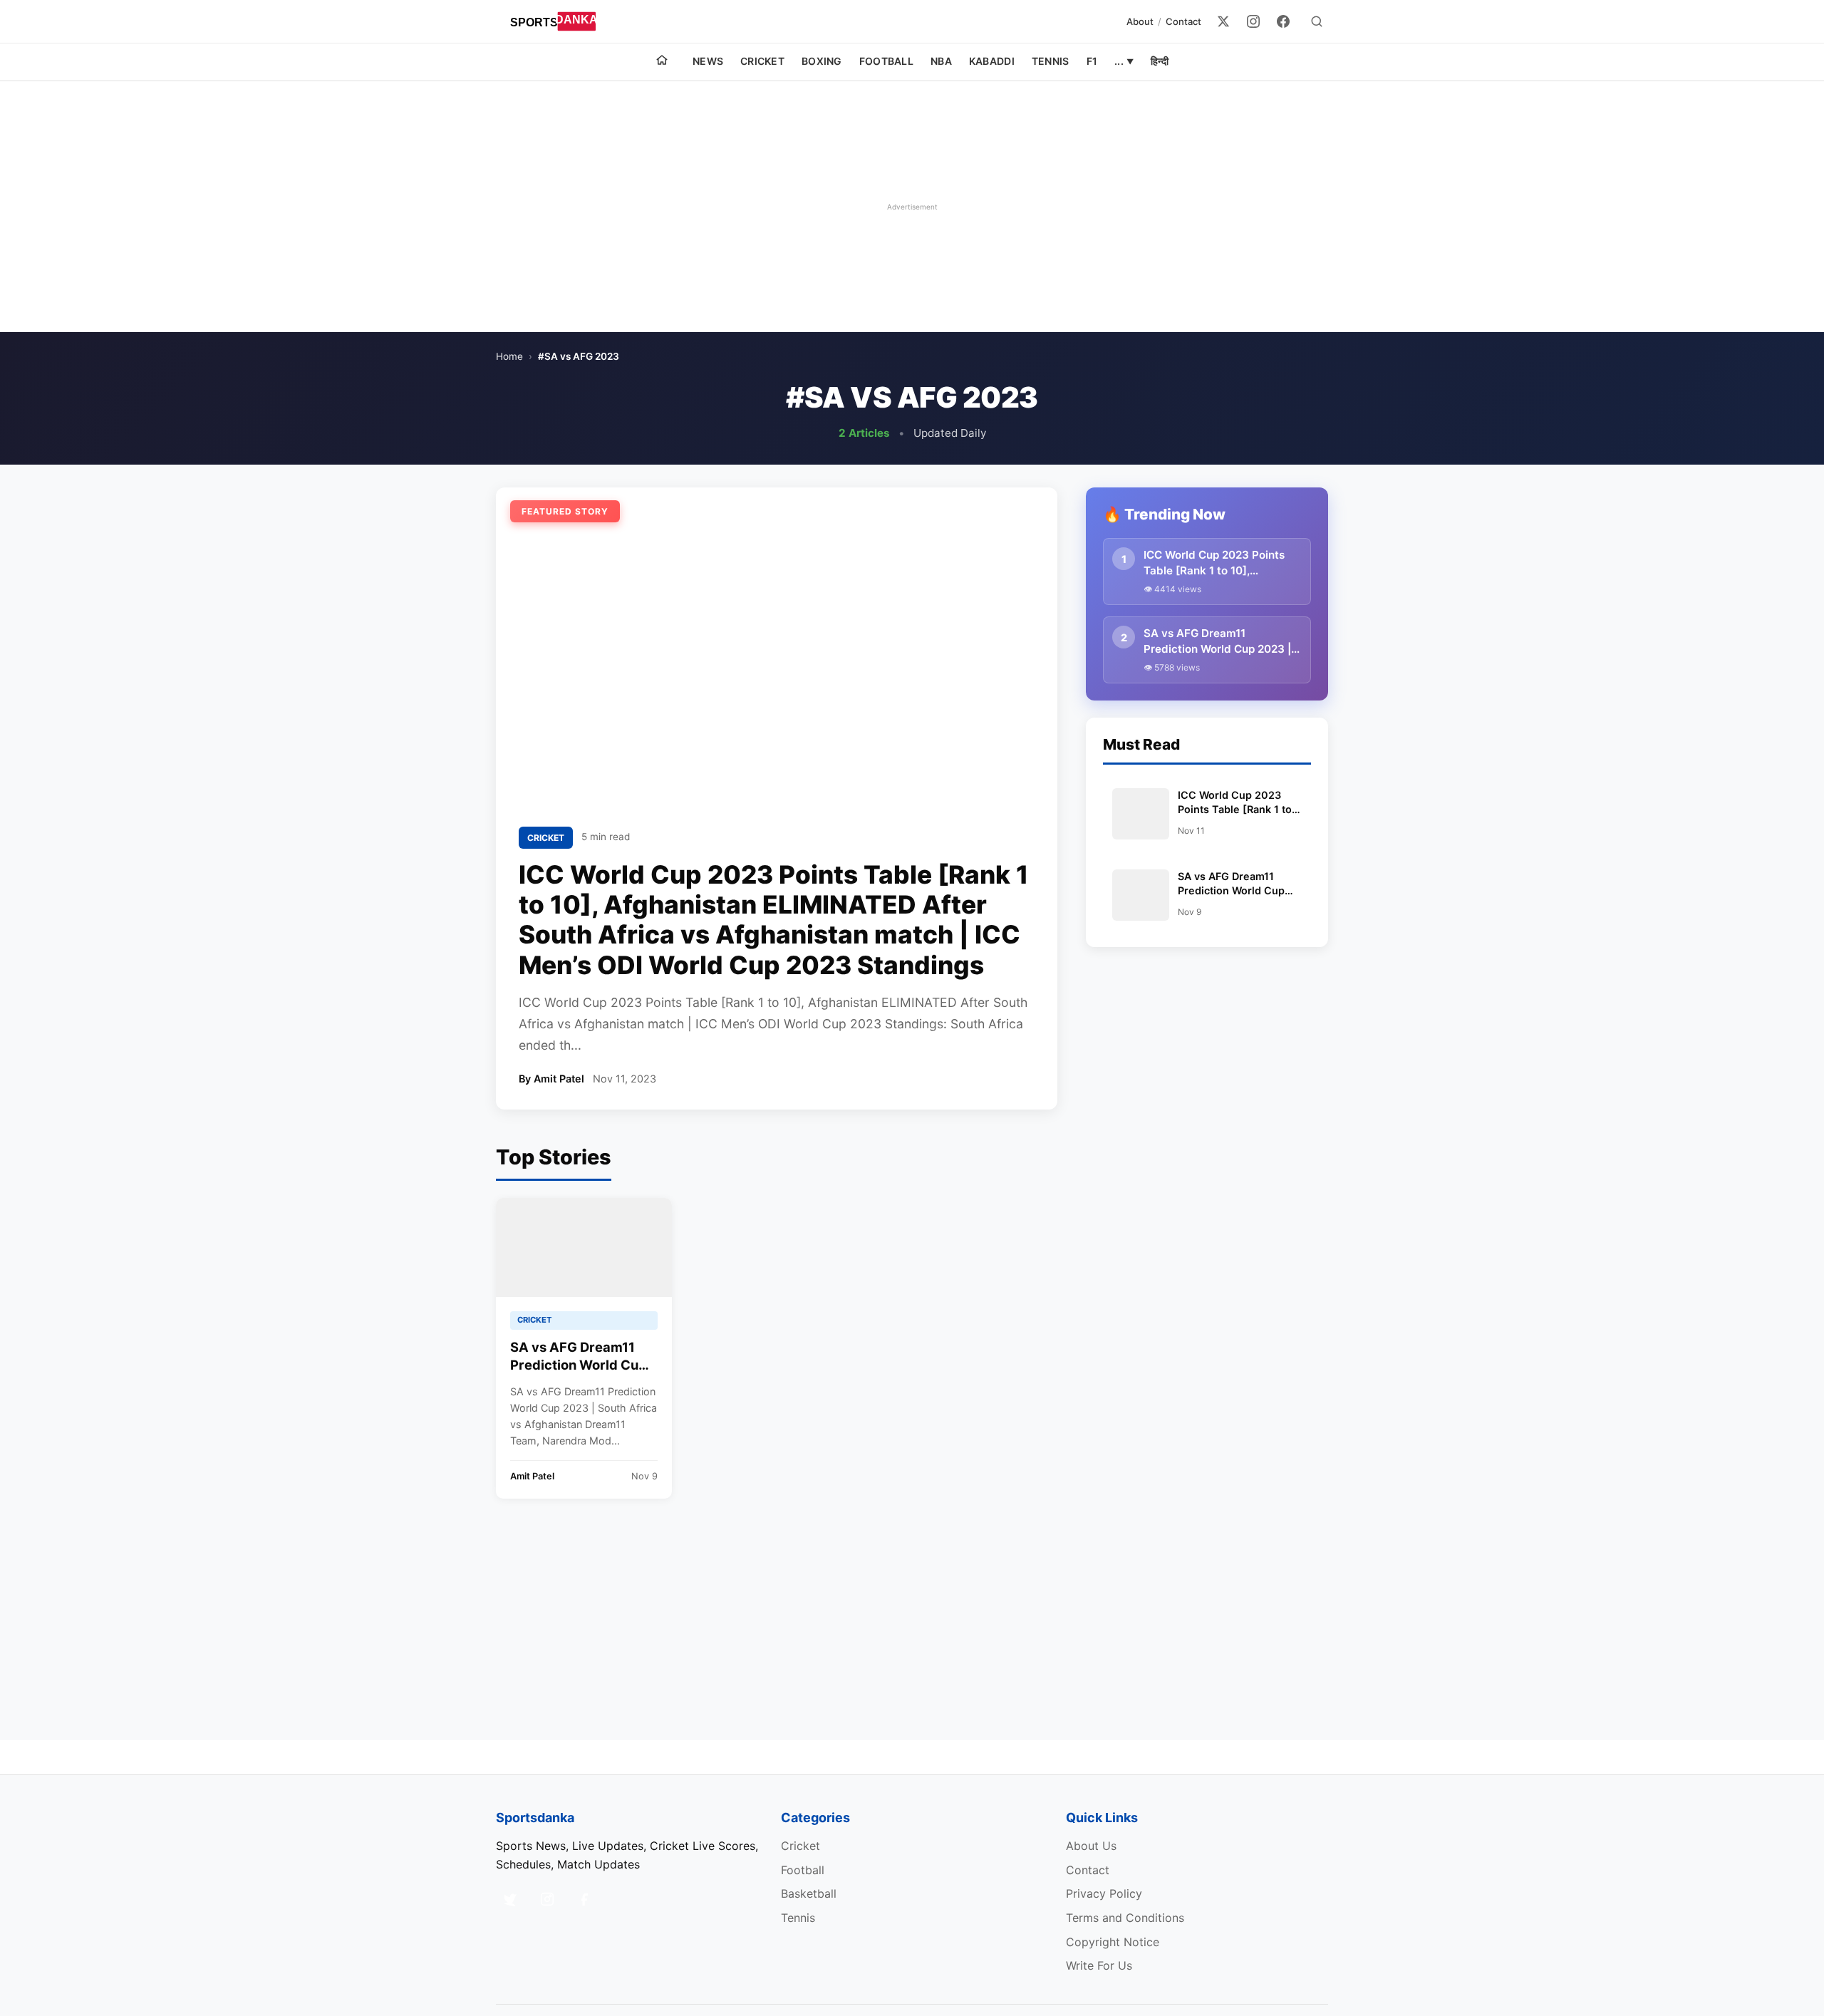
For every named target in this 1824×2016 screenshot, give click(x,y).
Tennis (1051, 61)
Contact (1183, 21)
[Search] (1317, 21)
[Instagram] (1253, 21)
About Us (1091, 1846)
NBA (941, 61)
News (708, 61)
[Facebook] (1283, 21)
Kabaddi (992, 61)
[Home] (662, 62)
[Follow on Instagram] (547, 1899)
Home (509, 356)
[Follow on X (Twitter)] (510, 1899)
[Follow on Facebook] (584, 1899)
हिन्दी (1160, 61)
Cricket (762, 61)
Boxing (822, 61)
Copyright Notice (1113, 1942)
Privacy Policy (1104, 1893)
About (1140, 21)
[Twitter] (1223, 21)
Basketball (809, 1893)
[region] (912, 207)
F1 (1092, 61)
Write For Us (1099, 1965)
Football (886, 61)
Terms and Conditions (1125, 1918)
